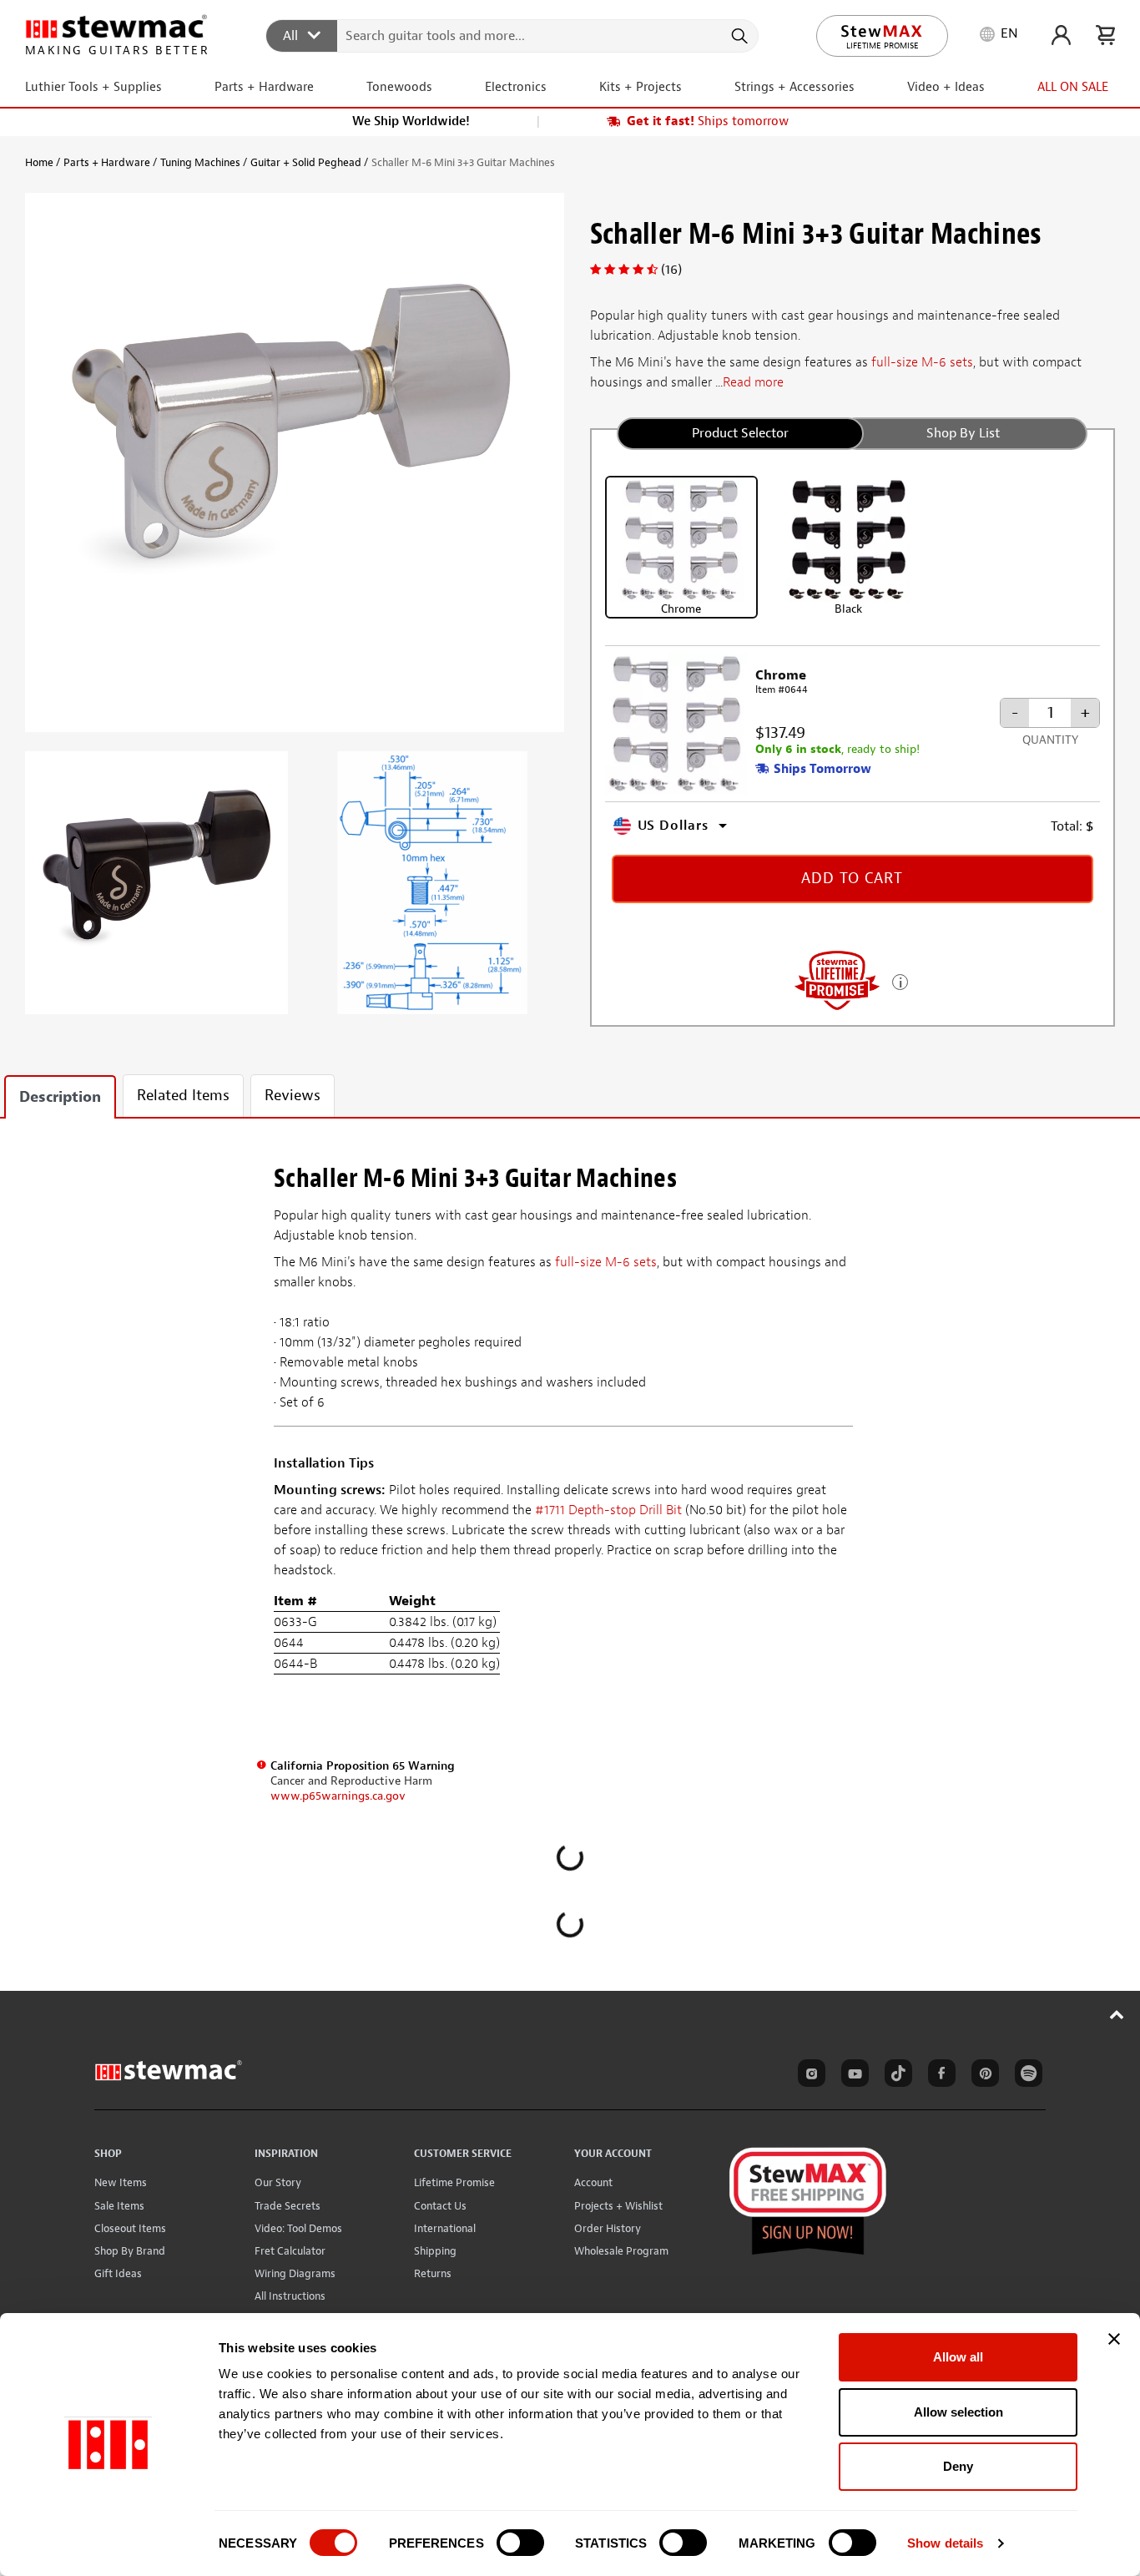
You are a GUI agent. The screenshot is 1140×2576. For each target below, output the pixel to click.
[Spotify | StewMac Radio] (1026, 2076)
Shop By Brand (130, 2251)
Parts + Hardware (107, 162)
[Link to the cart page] (1105, 35)
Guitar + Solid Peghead (306, 162)
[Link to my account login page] (1061, 35)
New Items (121, 2182)
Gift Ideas (118, 2273)
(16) (671, 270)
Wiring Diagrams (295, 2273)
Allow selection (958, 2412)
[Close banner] (1114, 2339)
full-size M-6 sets (922, 362)
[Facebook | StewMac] (939, 2076)
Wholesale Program (621, 2251)
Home (39, 162)
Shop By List (963, 433)
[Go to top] (1117, 2014)
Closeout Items (130, 2228)
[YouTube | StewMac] (852, 2076)
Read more (753, 382)
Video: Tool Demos (298, 2228)
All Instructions (290, 2296)
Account (593, 2182)
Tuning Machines (200, 162)
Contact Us (440, 2206)
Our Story (278, 2182)
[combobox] (513, 35)
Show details (945, 2543)
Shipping (435, 2251)
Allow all (958, 2357)
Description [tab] (60, 1097)
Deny (958, 2466)
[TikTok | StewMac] (895, 2076)
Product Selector (740, 433)
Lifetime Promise (454, 2182)
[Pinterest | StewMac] (982, 2076)
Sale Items (119, 2206)
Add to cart (852, 879)
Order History (608, 2228)
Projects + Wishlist (618, 2206)
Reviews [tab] (293, 1096)
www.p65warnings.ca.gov (338, 1796)
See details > (900, 980)
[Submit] (738, 36)
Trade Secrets (288, 2206)
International (445, 2228)
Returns (433, 2273)
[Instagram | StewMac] (809, 2076)
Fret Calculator (290, 2251)
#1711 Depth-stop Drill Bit (608, 1510)
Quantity (1050, 740)
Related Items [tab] (183, 1096)
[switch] (520, 2543)
